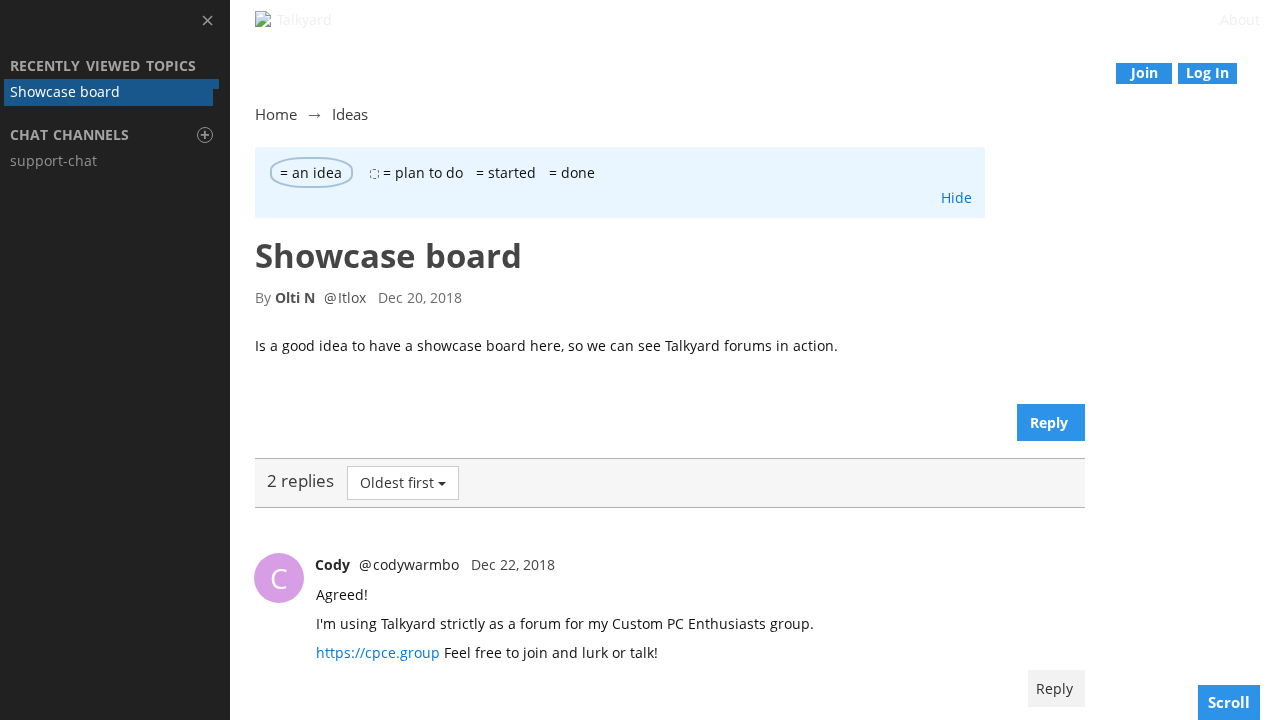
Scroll (1229, 702)
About (1240, 19)
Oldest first (397, 482)
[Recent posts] (1265, 72)
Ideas (350, 114)
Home (276, 114)
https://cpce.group (378, 652)
